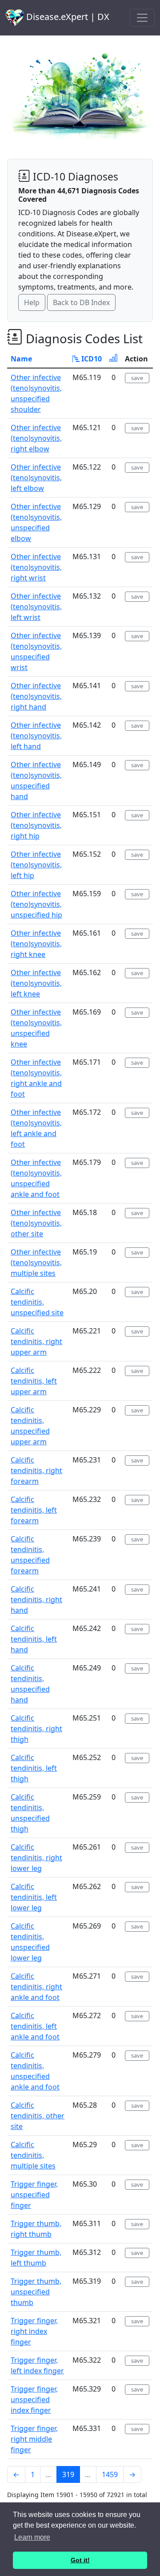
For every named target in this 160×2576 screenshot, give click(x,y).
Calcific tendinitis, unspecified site (37, 1302)
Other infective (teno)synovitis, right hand (36, 696)
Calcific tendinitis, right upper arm (36, 1341)
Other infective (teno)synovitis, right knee (36, 944)
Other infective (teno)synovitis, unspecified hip (36, 904)
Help (32, 302)
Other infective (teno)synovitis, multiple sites (36, 1263)
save (137, 378)
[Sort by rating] (113, 359)
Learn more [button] (32, 2537)
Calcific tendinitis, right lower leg (36, 1858)
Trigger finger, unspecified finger (34, 2195)
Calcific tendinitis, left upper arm (34, 1381)
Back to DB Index (81, 302)
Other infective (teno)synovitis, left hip (36, 865)
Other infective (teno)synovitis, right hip (36, 825)
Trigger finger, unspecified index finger (34, 2400)
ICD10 (91, 359)
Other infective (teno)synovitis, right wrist (36, 567)
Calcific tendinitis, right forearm (36, 1470)
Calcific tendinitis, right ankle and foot (36, 1987)
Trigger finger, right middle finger (34, 2439)
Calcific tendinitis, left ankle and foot (35, 2026)
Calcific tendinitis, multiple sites (33, 2155)
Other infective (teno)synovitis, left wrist (36, 607)
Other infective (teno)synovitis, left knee (36, 983)
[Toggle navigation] (142, 18)
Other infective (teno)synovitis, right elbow (36, 438)
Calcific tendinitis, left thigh (34, 1768)
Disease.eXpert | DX (67, 17)
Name (21, 359)
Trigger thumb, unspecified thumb (36, 2292)
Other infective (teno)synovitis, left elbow (36, 478)
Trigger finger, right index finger (34, 2331)
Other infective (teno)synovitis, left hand (36, 736)
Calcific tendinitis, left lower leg (34, 1897)
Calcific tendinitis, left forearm (34, 1510)
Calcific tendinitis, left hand (34, 1639)
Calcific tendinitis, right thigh (36, 1729)
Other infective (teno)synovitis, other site (36, 1223)
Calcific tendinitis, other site (38, 2116)
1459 (110, 2474)
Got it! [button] (80, 2560)
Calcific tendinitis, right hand (36, 1600)
